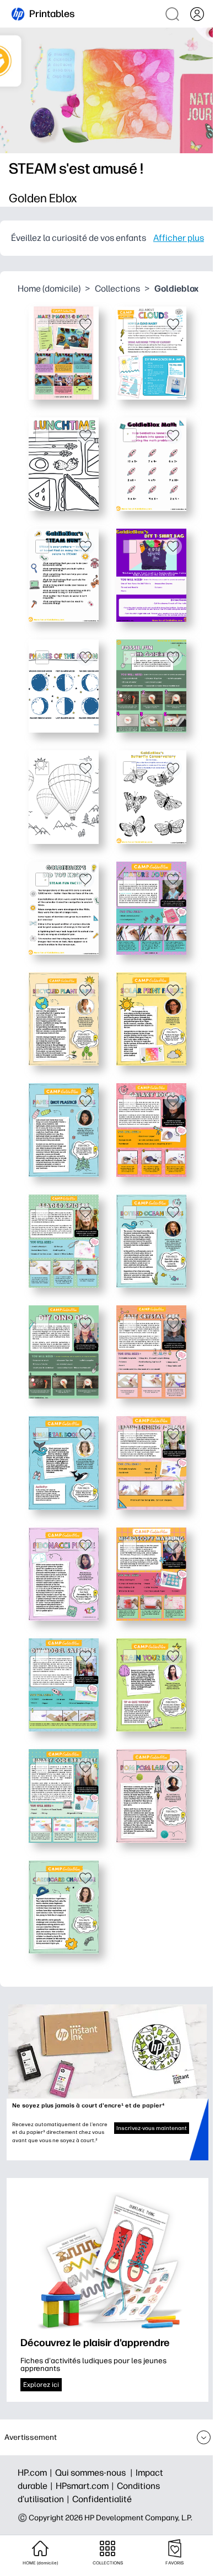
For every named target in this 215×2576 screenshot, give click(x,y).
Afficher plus (179, 238)
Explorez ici (41, 2385)
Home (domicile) (49, 289)
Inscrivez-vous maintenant (152, 2128)
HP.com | (36, 2473)
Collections (117, 289)
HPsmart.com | (86, 2486)
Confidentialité (102, 2499)
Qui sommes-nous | (95, 2473)
